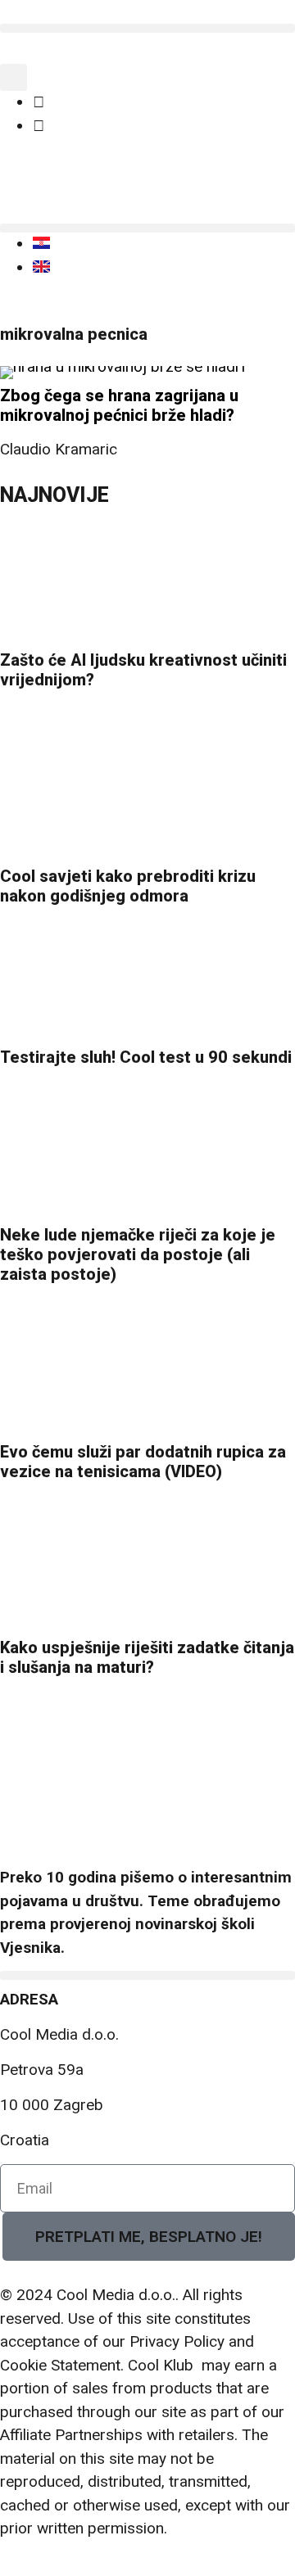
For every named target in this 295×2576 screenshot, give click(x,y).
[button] (147, 28)
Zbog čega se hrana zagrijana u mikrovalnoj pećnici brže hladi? (119, 405)
